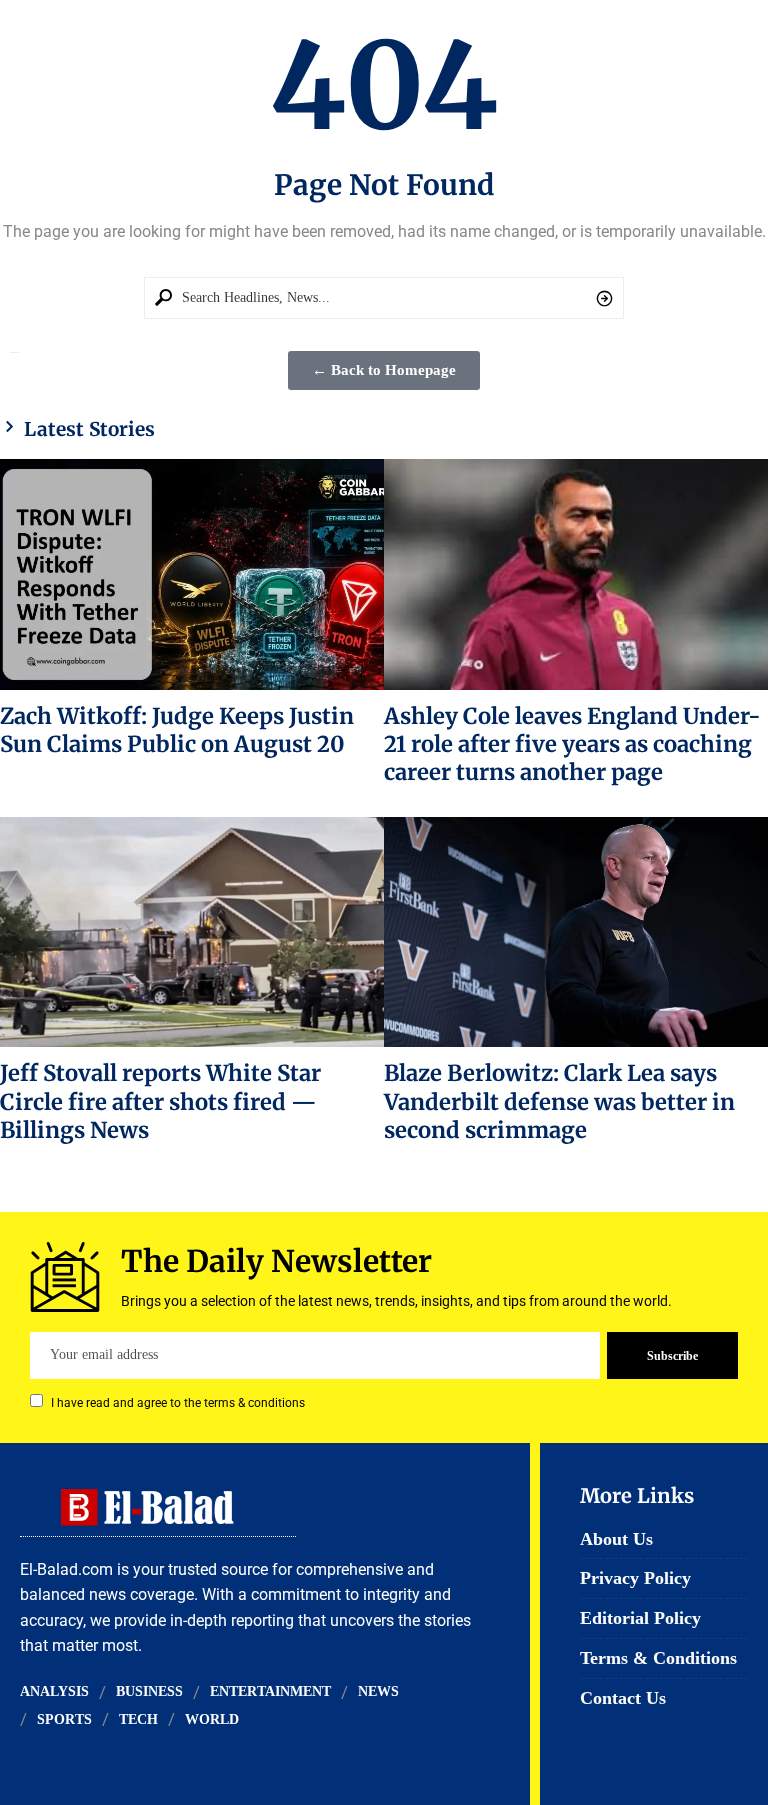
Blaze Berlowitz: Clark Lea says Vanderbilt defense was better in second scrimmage (559, 1101)
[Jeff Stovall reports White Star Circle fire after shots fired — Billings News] (192, 932)
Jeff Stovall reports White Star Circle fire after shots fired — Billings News (160, 1101)
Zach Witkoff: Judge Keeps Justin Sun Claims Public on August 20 (177, 730)
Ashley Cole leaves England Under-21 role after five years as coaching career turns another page (572, 744)
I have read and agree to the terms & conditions (178, 1403)
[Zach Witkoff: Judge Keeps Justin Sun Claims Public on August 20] (192, 574)
